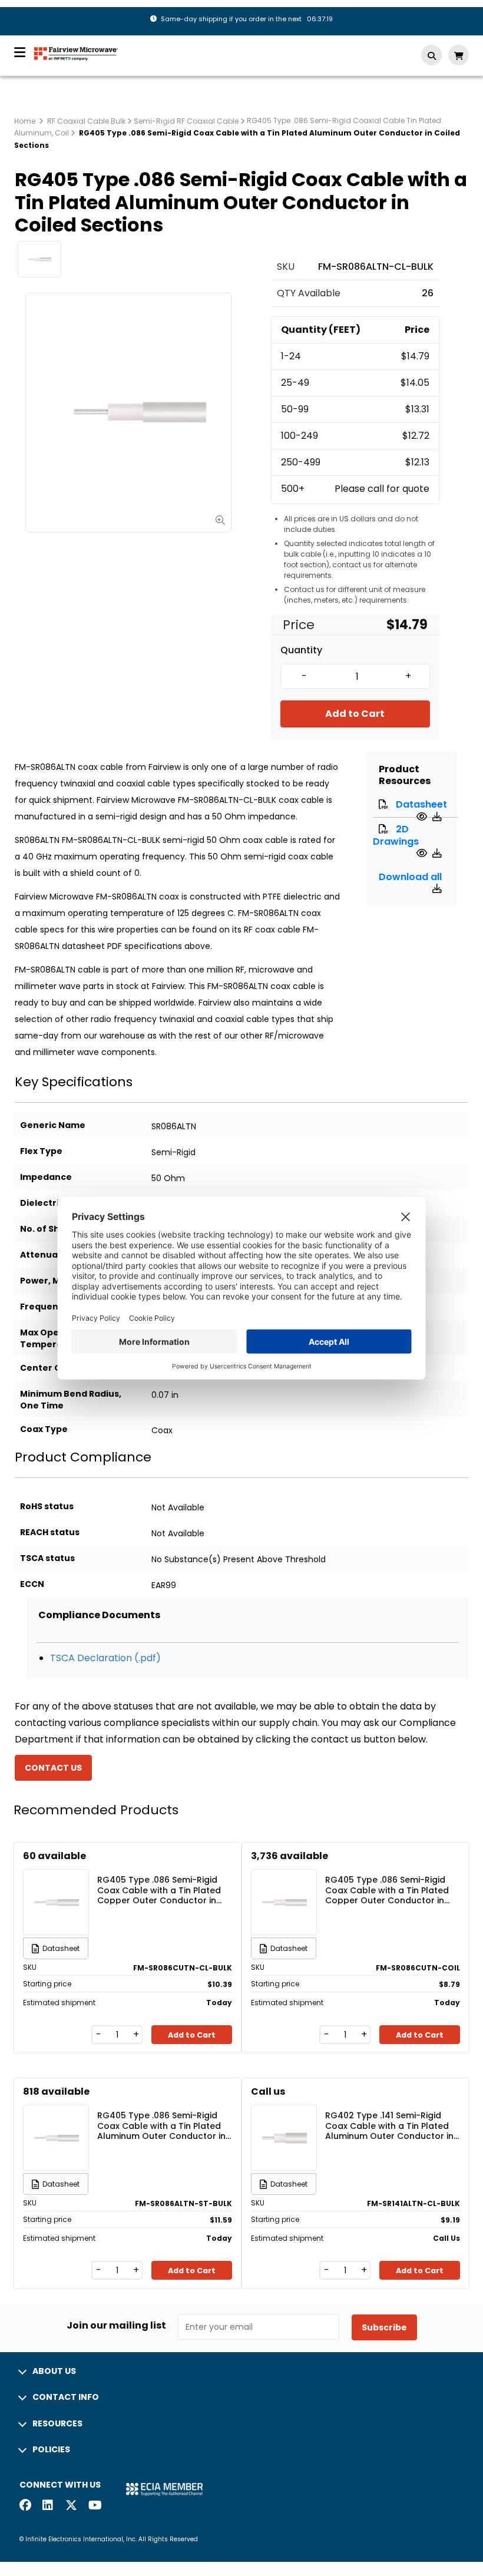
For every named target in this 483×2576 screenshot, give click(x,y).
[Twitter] (71, 2506)
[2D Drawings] (423, 853)
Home (25, 121)
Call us (268, 2091)
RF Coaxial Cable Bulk (86, 121)
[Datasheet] (423, 817)
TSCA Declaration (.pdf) (105, 1658)
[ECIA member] (164, 2489)
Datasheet (421, 804)
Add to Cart (355, 714)
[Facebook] (25, 2506)
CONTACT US (53, 1768)
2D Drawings (396, 835)
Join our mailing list (116, 2326)
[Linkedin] (48, 2506)
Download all (410, 877)
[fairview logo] (76, 53)
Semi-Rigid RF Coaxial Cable (186, 121)
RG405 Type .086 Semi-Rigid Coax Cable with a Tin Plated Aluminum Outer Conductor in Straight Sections (161, 2125)
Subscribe (384, 2327)
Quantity (301, 650)
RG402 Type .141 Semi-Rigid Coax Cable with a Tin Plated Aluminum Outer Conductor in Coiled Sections (389, 2125)
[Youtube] (94, 2506)
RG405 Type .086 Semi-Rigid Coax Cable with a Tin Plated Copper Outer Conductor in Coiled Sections (159, 1890)
